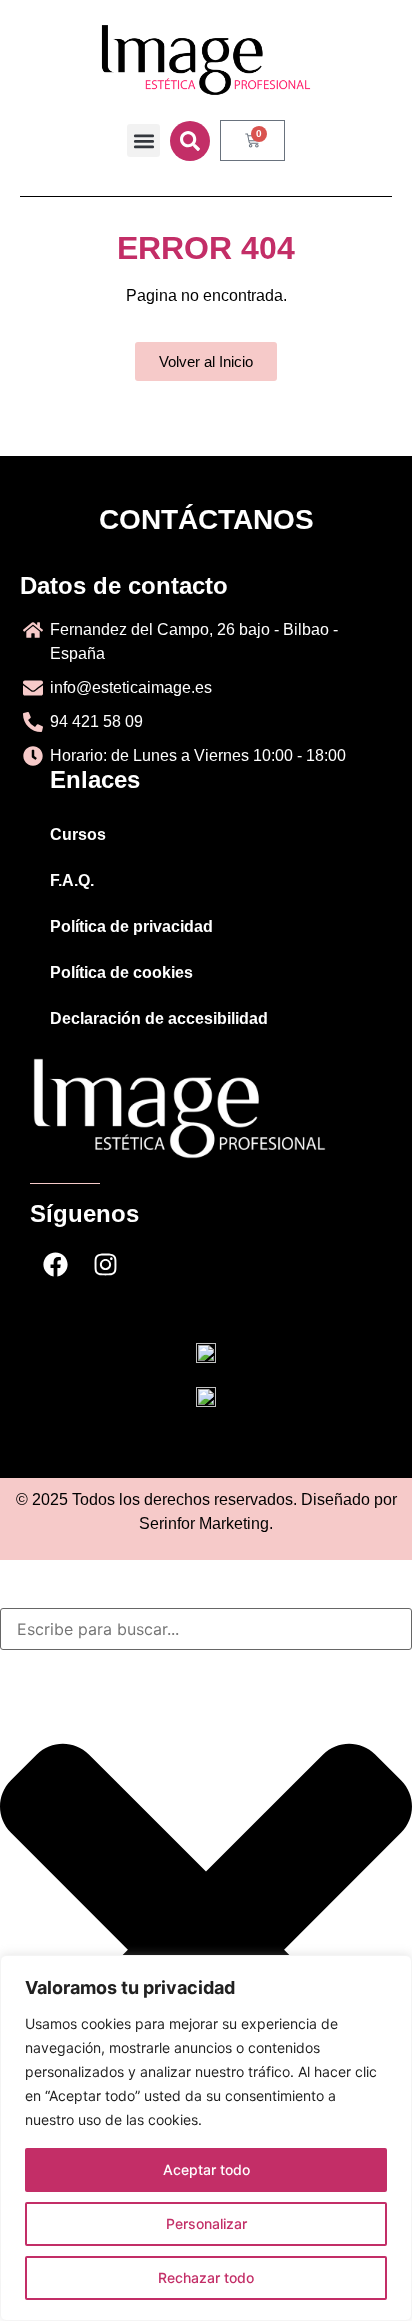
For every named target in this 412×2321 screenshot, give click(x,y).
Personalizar (206, 2223)
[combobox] (206, 1629)
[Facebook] (55, 1265)
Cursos (78, 834)
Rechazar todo (206, 2277)
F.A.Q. (72, 880)
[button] (143, 140)
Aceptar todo (206, 2169)
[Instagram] (105, 1265)
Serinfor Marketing (204, 1523)
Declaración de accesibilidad (159, 1018)
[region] (206, 2138)
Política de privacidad (131, 926)
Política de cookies (121, 972)
